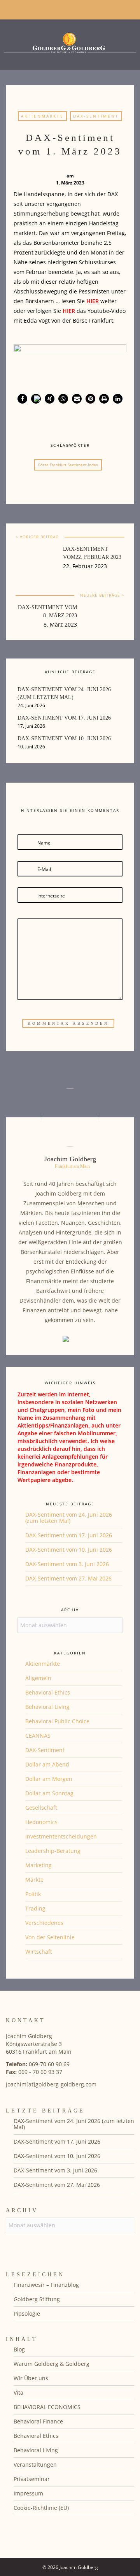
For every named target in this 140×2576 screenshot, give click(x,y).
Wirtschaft (39, 1952)
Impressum (28, 2493)
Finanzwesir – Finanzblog (46, 2285)
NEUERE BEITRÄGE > (102, 595)
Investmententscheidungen (61, 1836)
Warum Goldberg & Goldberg (52, 2364)
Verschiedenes (44, 1923)
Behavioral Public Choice (57, 1721)
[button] (22, 399)
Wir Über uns (31, 2378)
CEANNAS (38, 1736)
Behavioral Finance (38, 2421)
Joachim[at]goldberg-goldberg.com (51, 2084)
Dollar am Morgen (49, 1779)
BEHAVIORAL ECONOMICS (47, 2407)
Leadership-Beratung (53, 1851)
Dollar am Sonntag (49, 1793)
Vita (18, 2393)
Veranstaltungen (35, 2464)
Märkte (34, 1880)
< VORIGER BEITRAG (37, 537)
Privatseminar (32, 2479)
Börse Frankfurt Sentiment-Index (68, 465)
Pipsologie (27, 2313)
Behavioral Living (47, 1707)
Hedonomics (41, 1822)
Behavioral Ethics (48, 1692)
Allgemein (38, 1678)
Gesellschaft (41, 1808)
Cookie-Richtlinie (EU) (41, 2508)
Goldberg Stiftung (37, 2299)
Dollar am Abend (47, 1764)
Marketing (38, 1865)
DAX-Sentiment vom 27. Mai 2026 (68, 1578)
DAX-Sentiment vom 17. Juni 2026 (69, 1535)
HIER (93, 301)
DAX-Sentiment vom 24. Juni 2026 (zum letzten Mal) (69, 1518)
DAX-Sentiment (96, 116)
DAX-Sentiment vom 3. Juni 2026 (67, 1564)
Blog (19, 2349)
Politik (33, 1894)
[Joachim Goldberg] (70, 43)
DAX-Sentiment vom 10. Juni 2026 (69, 1550)
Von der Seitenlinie (50, 1937)
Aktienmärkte (42, 116)
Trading (35, 1908)
